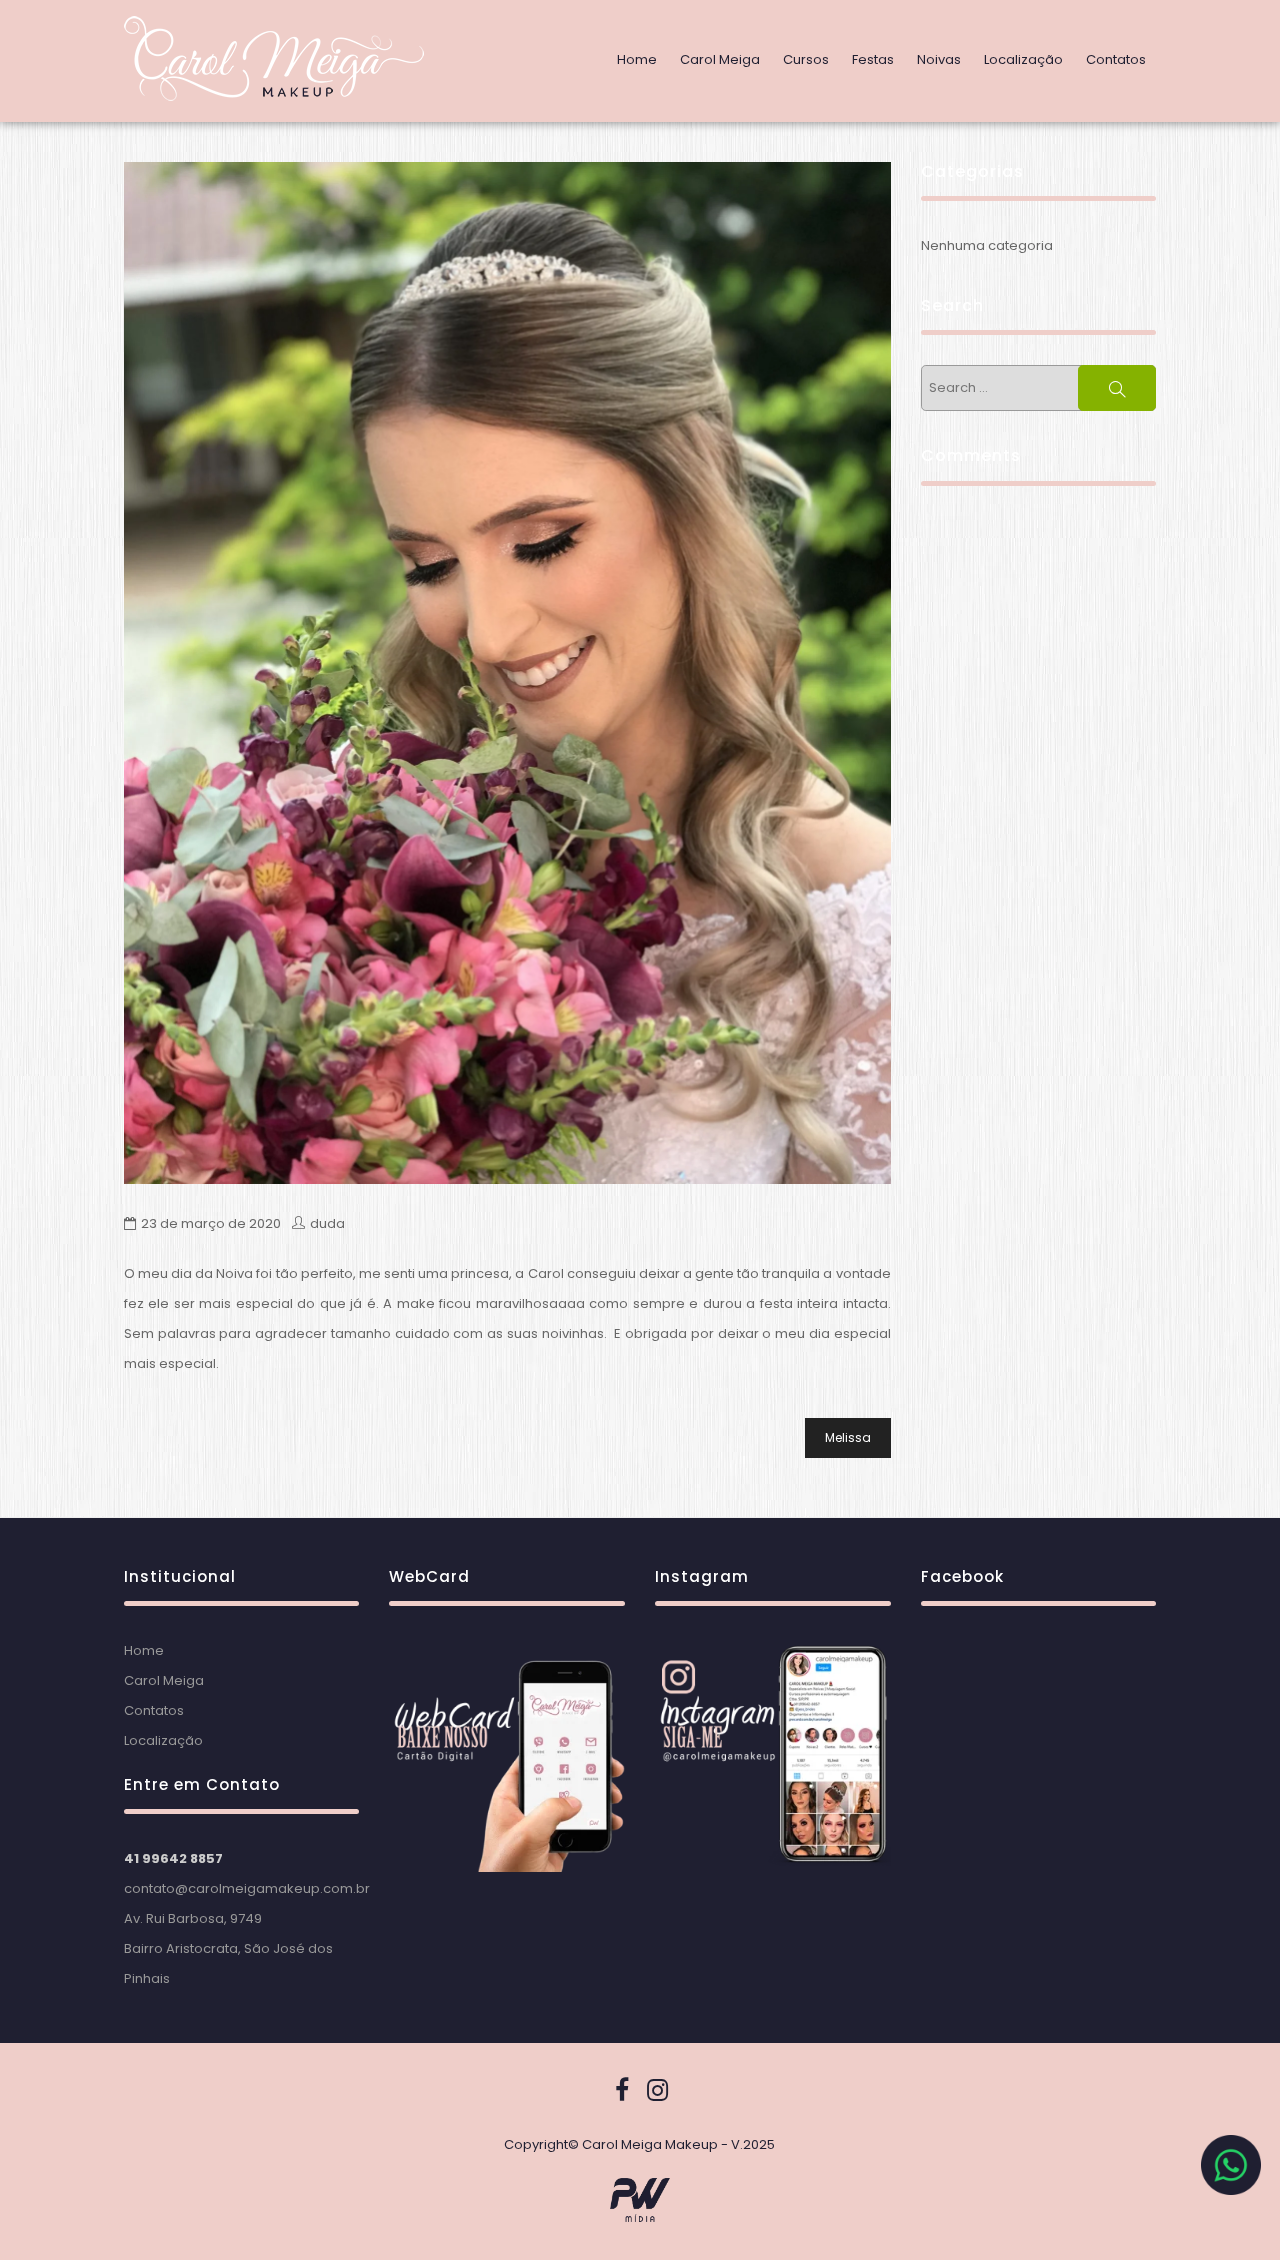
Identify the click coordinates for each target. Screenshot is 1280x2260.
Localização (1023, 59)
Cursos (806, 59)
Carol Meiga (720, 59)
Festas (873, 59)
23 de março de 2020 (211, 1223)
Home (637, 59)
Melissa (848, 1437)
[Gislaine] (507, 673)
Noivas (939, 59)
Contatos (1116, 59)
